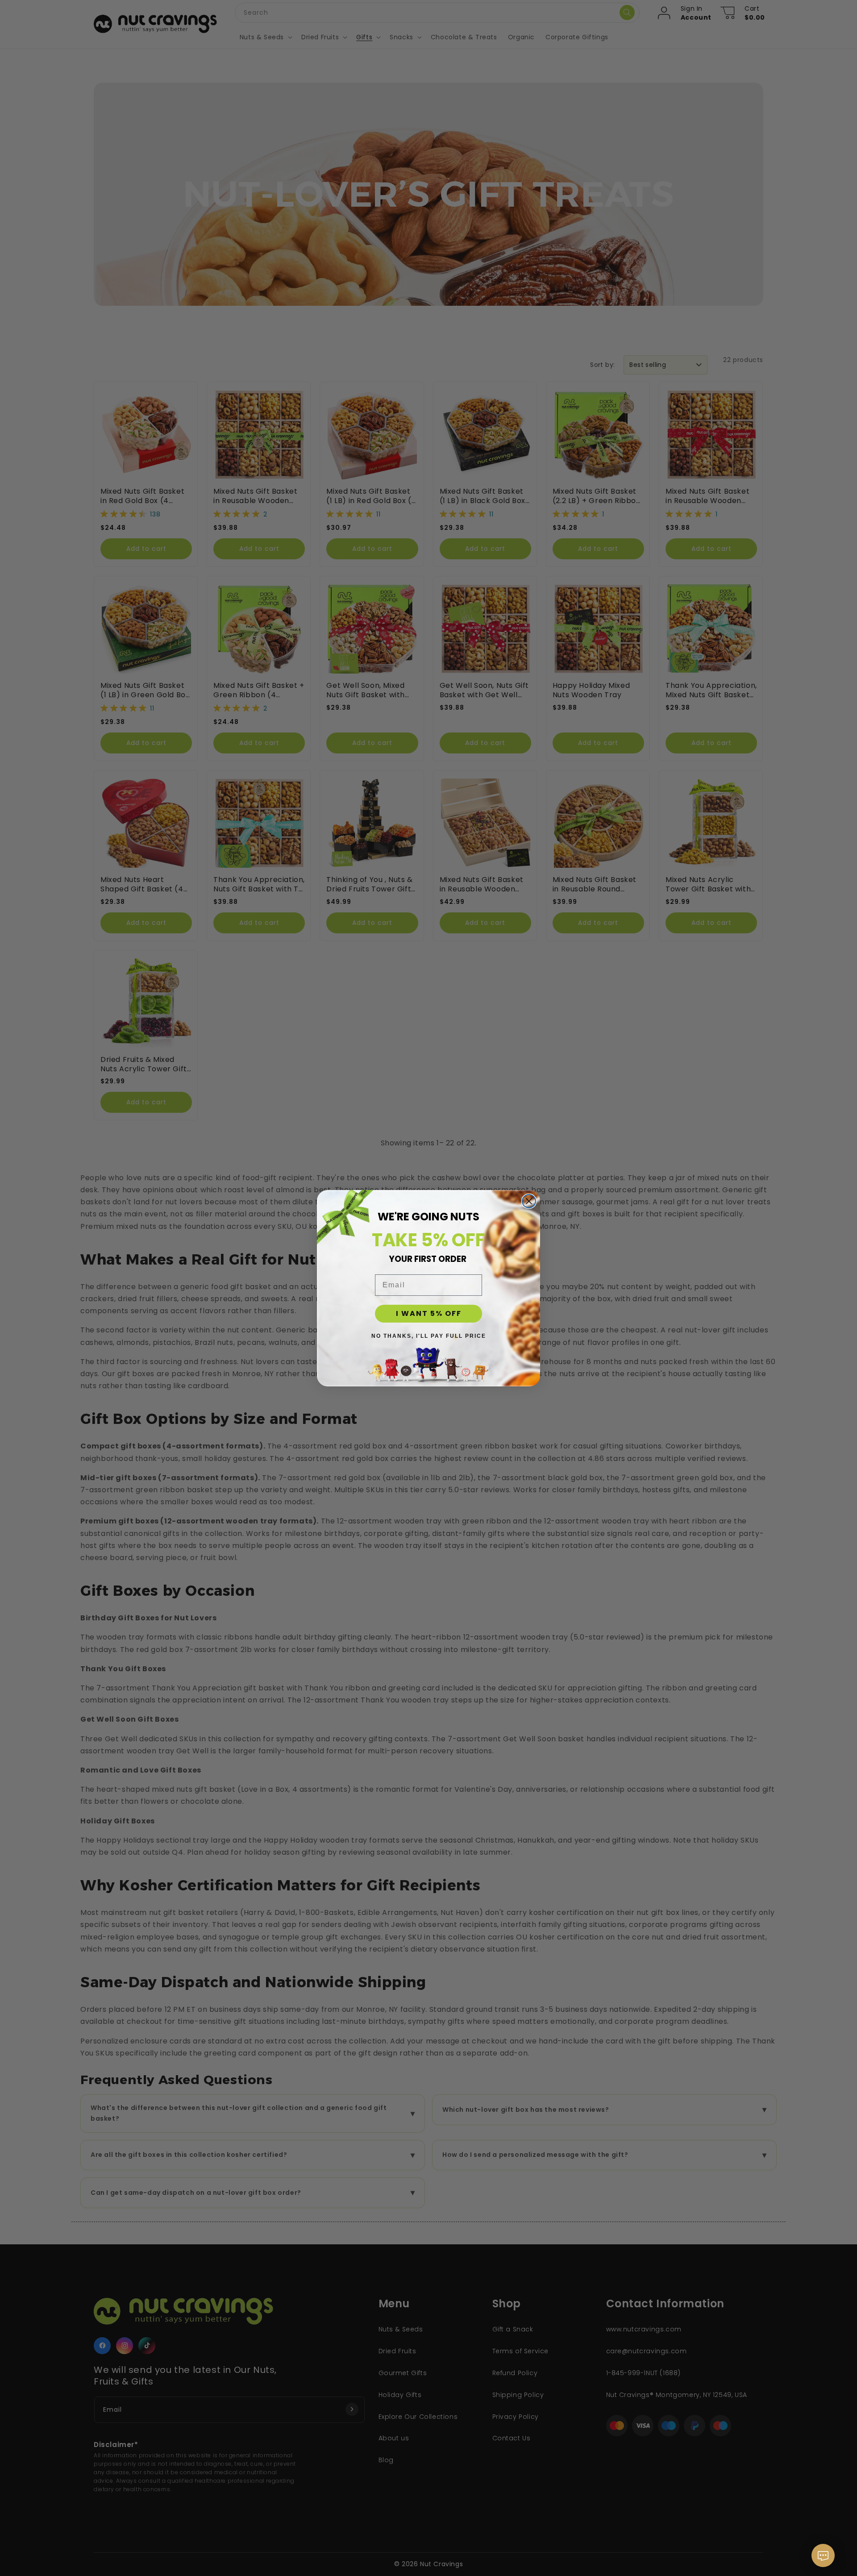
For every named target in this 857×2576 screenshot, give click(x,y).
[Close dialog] (529, 1201)
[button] (823, 2560)
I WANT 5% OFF (429, 1313)
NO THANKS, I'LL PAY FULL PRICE (429, 1336)
